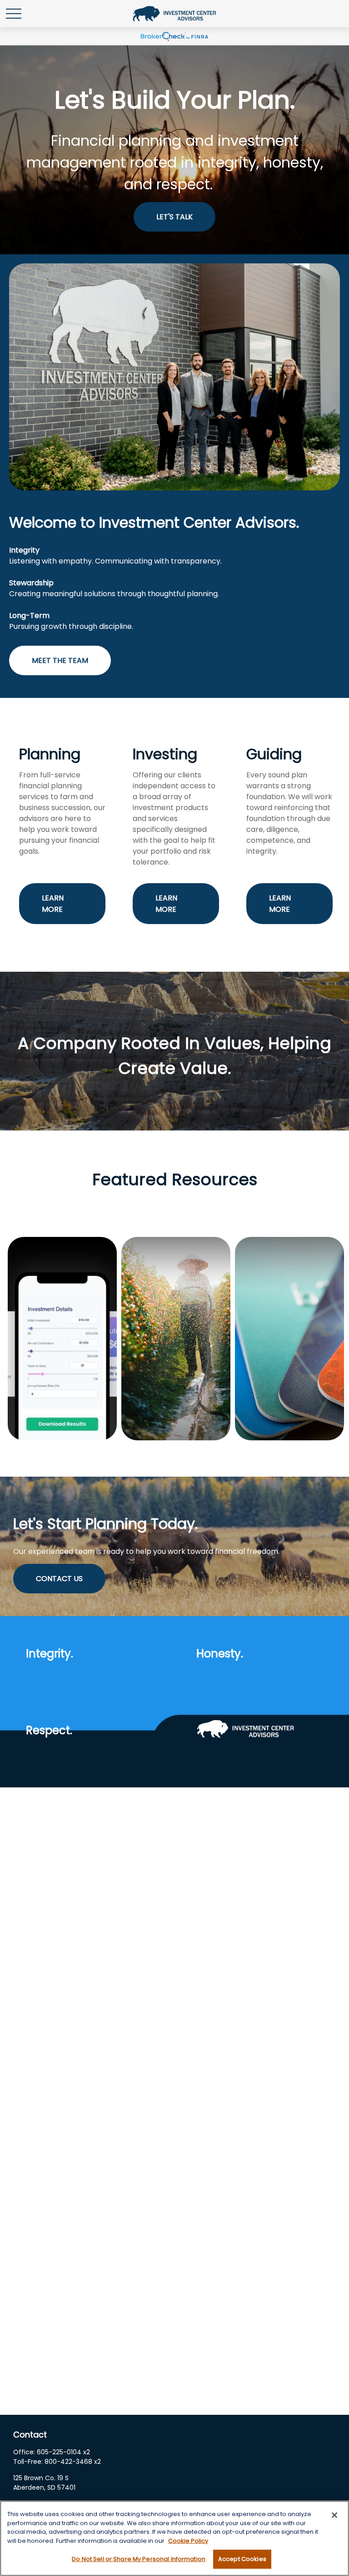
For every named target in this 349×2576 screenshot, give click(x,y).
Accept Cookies (242, 2559)
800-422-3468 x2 (73, 2462)
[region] (174, 2538)
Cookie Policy (188, 2541)
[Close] (334, 2515)
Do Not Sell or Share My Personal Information (139, 2559)
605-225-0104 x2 (63, 2452)
